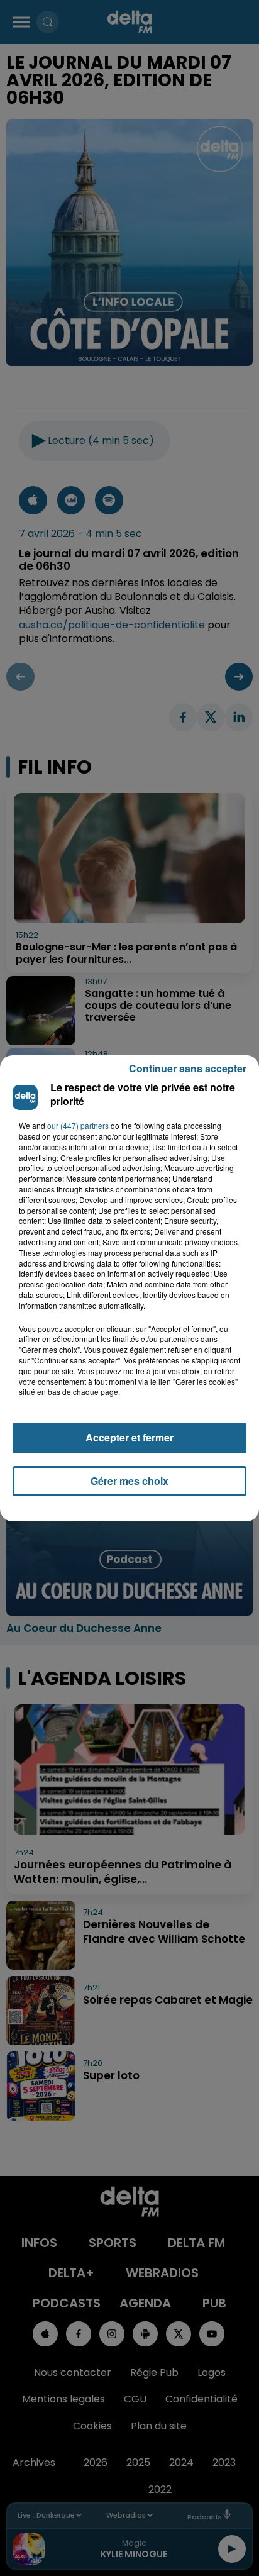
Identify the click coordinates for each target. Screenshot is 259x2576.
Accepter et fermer (129, 1437)
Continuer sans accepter (188, 1068)
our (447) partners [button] (78, 1126)
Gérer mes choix (129, 1481)
